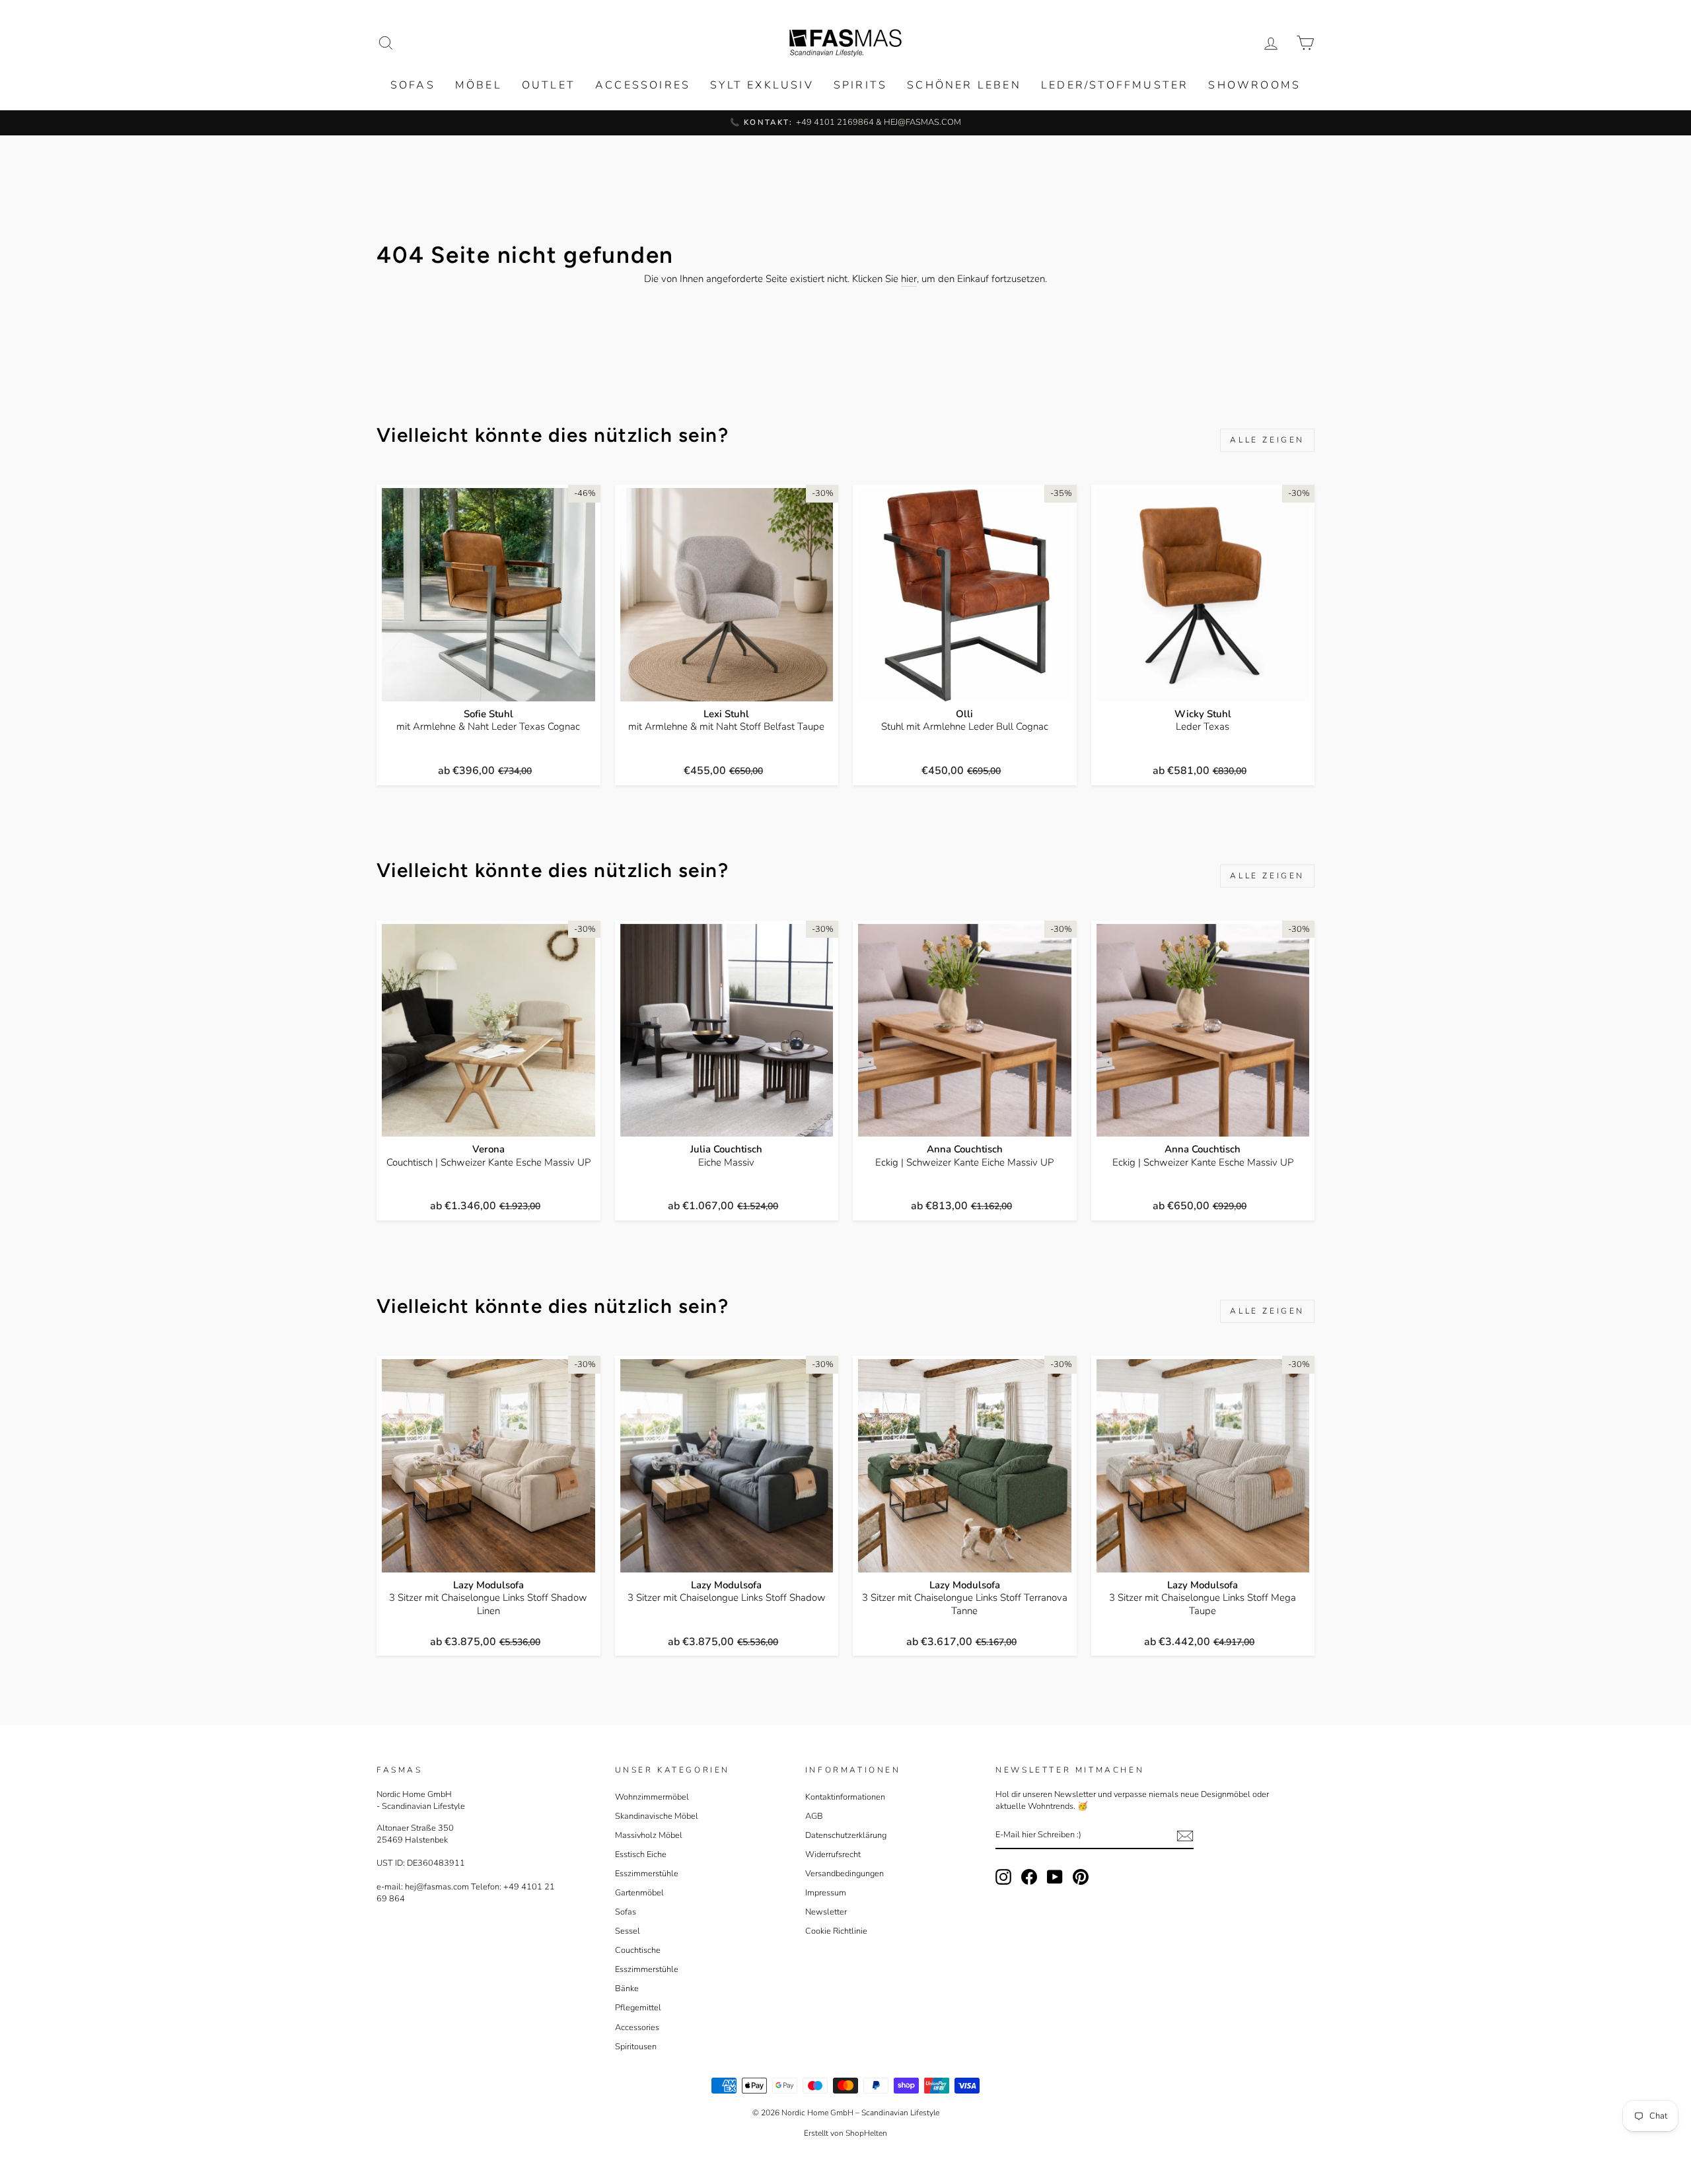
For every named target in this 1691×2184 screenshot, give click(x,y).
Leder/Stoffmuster (1115, 85)
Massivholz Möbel (649, 1835)
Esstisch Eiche (641, 1854)
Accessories (637, 2027)
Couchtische (638, 1950)
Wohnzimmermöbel (652, 1797)
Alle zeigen (1267, 440)
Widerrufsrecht (833, 1854)
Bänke (627, 1989)
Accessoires (643, 85)
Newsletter (826, 1912)
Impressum (826, 1893)
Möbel (479, 85)
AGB (814, 1816)
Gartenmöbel (639, 1893)
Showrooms (1254, 85)
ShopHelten (866, 2133)
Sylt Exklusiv (762, 85)
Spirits (860, 85)
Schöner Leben (964, 85)
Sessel (628, 1931)
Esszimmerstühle (647, 1874)
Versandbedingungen (845, 1874)
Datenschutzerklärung (846, 1835)
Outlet (549, 85)
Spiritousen (636, 2047)
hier (909, 279)
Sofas (413, 85)
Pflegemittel (638, 2008)
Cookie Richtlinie (836, 1931)
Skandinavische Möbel (657, 1816)
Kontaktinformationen (845, 1797)
